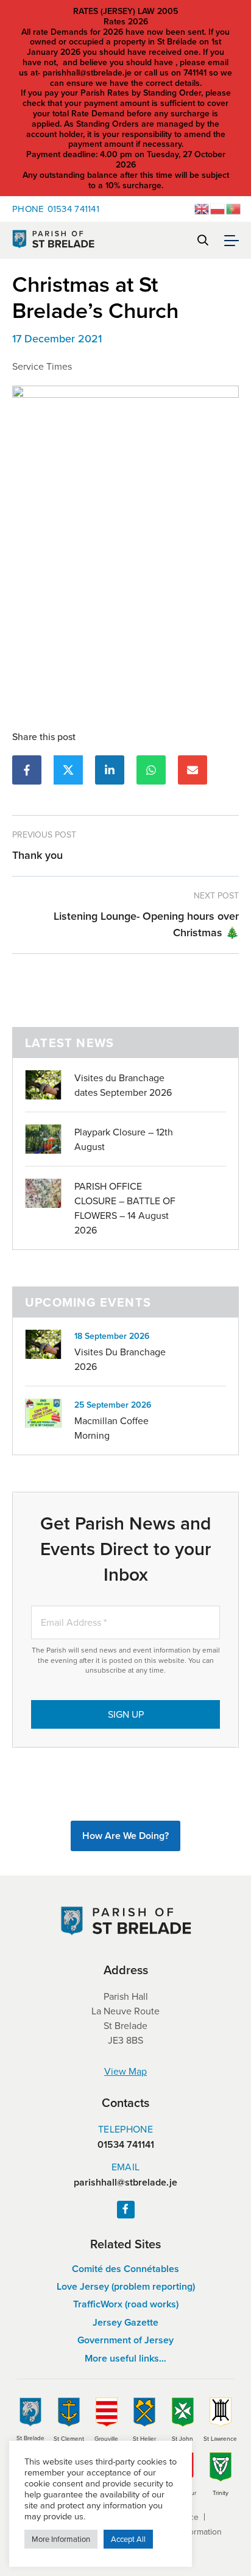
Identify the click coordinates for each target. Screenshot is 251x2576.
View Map (125, 2071)
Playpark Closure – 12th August (124, 1139)
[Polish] (218, 208)
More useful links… (125, 2358)
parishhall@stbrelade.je (125, 2183)
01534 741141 (56, 209)
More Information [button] (61, 2539)
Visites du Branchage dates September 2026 (123, 1085)
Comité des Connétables (125, 2269)
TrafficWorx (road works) (126, 2304)
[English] (202, 208)
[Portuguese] (234, 208)
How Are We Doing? (125, 1836)
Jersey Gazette (125, 2322)
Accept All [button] (128, 2539)
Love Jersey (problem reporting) (126, 2286)
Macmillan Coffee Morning (111, 1428)
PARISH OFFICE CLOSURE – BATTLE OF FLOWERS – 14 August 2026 (125, 1208)
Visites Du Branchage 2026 (120, 1359)
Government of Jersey (125, 2340)
